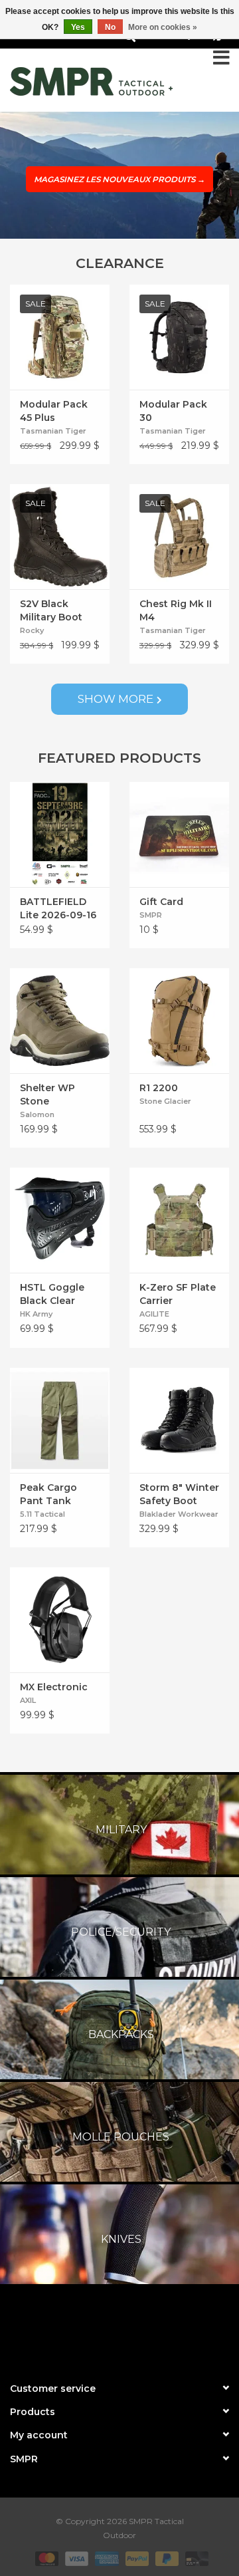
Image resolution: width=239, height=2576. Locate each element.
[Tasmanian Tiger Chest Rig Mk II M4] (179, 537)
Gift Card (161, 902)
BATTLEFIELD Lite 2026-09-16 (58, 908)
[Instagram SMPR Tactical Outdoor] (143, 2330)
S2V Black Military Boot (51, 610)
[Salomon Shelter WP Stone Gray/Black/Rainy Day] (60, 1021)
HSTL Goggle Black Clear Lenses (52, 1294)
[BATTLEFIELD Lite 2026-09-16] (60, 835)
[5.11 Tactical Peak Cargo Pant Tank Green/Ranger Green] (60, 1420)
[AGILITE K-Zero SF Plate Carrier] (179, 1220)
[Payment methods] (45, 2558)
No (110, 27)
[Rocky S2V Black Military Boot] (60, 537)
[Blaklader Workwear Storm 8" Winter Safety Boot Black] (179, 1420)
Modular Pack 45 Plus (54, 411)
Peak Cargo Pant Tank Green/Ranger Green (54, 1494)
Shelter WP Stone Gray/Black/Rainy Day (60, 1095)
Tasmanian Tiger (53, 431)
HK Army (36, 1314)
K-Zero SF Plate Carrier (178, 1294)
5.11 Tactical (42, 1514)
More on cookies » (163, 27)
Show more (116, 699)
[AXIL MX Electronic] (60, 1620)
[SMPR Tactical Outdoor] (91, 81)
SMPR (151, 915)
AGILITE (154, 1314)
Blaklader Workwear (179, 1514)
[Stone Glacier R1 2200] (179, 1021)
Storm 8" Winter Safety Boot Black (179, 1494)
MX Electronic (54, 1687)
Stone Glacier (165, 1101)
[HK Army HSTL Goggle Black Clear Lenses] (60, 1220)
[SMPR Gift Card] (179, 835)
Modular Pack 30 (173, 411)
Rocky (32, 630)
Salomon (37, 1114)
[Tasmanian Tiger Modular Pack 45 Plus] (60, 337)
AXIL (28, 1700)
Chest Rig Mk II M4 (176, 610)
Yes (78, 27)
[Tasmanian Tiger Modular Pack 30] (179, 337)
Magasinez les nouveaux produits (119, 179)
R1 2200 (159, 1088)
